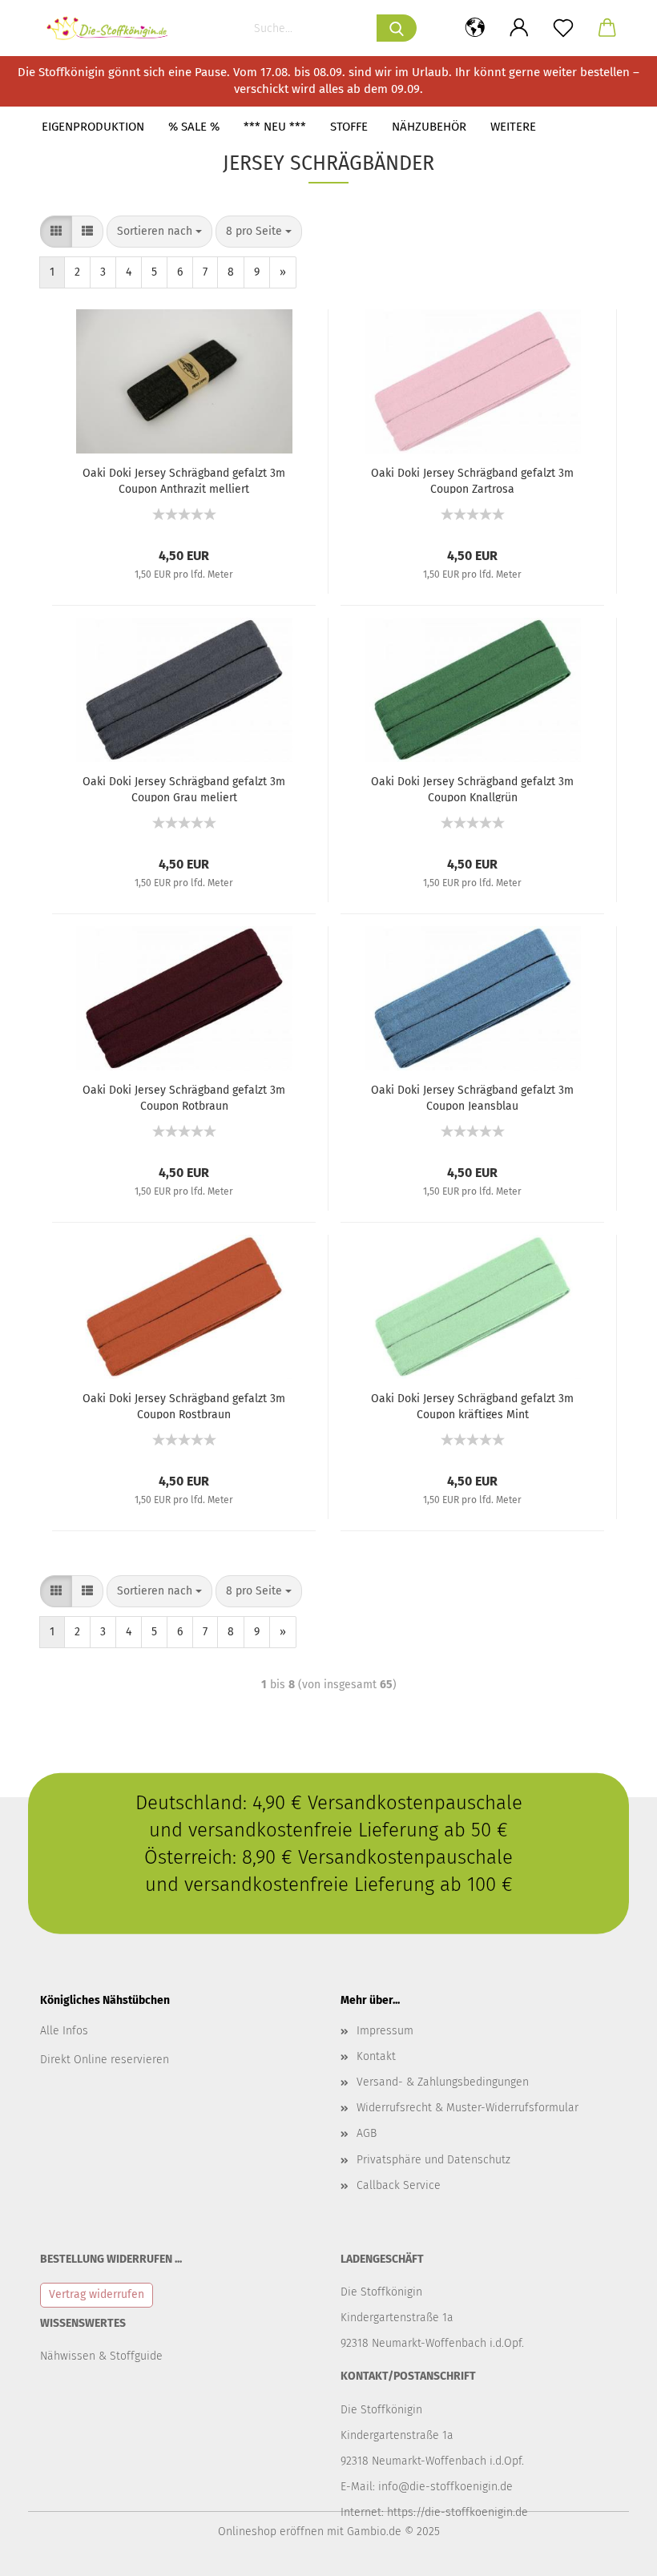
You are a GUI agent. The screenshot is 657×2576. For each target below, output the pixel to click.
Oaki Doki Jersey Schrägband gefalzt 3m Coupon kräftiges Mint (472, 1405)
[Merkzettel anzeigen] (563, 28)
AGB (367, 2133)
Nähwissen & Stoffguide (101, 2356)
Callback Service (399, 2185)
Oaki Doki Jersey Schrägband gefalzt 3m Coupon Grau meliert (184, 788)
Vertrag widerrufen (97, 2294)
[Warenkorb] (607, 28)
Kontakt (376, 2056)
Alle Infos (64, 2031)
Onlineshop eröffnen (271, 2532)
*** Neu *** (275, 127)
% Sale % (194, 127)
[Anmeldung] (519, 28)
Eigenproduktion (93, 127)
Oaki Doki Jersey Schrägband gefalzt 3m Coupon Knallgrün (472, 788)
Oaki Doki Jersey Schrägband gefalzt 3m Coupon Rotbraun (184, 1097)
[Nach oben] (613, 2552)
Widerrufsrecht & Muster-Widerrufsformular (468, 2108)
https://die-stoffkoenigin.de (457, 2512)
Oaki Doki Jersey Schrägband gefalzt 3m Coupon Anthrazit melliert (184, 480)
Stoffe (349, 127)
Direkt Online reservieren (105, 2060)
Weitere (513, 127)
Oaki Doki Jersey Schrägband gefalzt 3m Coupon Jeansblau (472, 1097)
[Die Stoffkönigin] (114, 28)
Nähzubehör (429, 127)
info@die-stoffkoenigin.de (445, 2487)
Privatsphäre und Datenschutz (433, 2160)
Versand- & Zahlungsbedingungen (443, 2082)
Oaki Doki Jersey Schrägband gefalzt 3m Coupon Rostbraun (184, 1405)
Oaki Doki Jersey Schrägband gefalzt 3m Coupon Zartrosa (472, 480)
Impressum (385, 2031)
